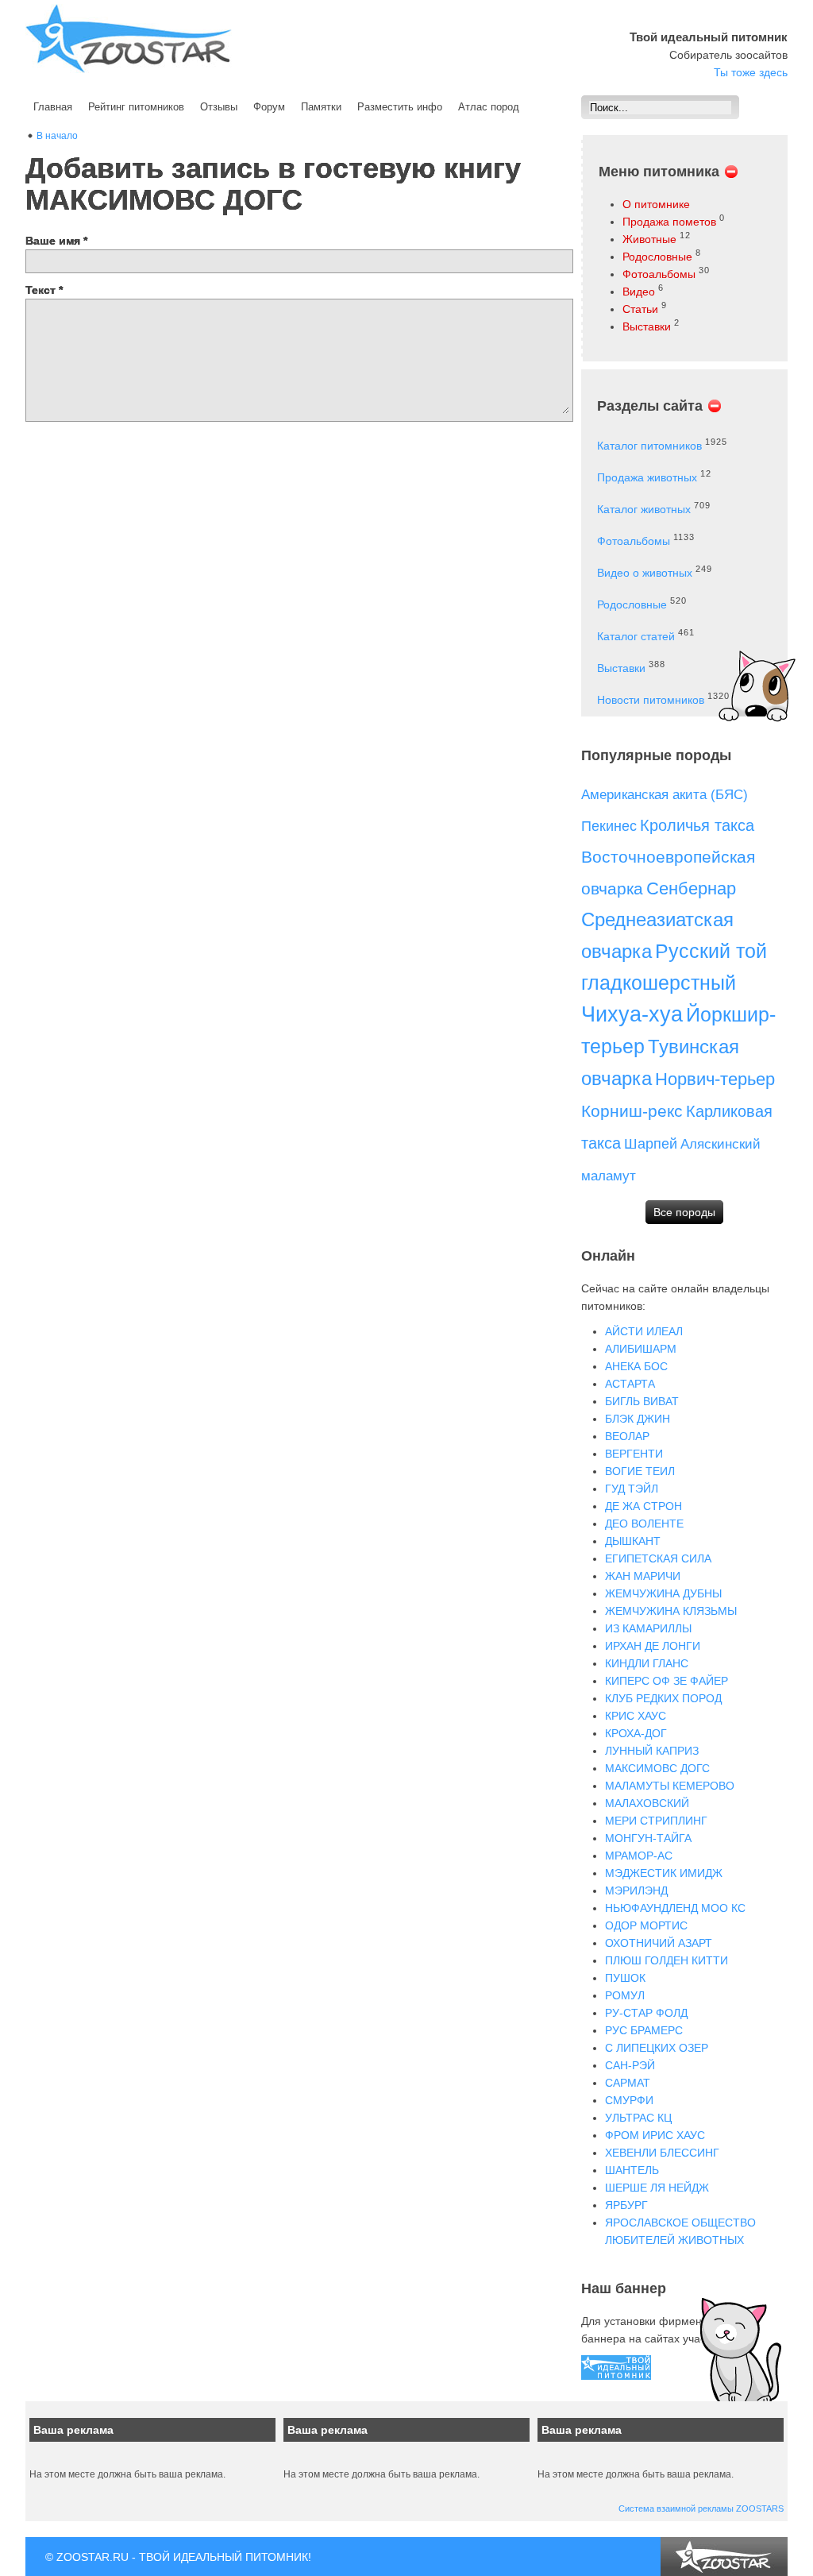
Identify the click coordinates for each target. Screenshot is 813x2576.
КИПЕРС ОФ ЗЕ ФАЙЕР (667, 1681)
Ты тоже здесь (751, 72)
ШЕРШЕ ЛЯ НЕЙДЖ (657, 2188)
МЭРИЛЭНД (636, 1890)
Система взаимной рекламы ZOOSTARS (701, 2508)
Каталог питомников (649, 446)
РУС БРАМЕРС (644, 2030)
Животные (649, 239)
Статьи (640, 309)
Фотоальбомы (659, 274)
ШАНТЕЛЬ (632, 2170)
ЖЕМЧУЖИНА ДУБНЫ (663, 1593)
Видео (639, 292)
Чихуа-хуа (632, 1014)
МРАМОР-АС (639, 1856)
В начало (57, 136)
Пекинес (609, 826)
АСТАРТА (630, 1384)
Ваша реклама (73, 2430)
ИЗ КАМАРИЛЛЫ (648, 1628)
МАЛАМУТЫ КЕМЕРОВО (670, 1786)
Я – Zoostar (129, 39)
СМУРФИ (629, 2100)
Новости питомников (651, 700)
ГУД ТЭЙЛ (632, 1489)
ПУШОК (625, 1978)
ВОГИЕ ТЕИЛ (640, 1471)
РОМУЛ (625, 1995)
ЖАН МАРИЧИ (643, 1576)
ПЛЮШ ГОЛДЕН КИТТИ (667, 1960)
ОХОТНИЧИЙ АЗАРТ (659, 1943)
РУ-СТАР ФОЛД (646, 2013)
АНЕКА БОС (636, 1366)
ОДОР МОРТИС (646, 1925)
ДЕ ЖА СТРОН (643, 1506)
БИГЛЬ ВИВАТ (642, 1401)
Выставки (647, 326)
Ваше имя (56, 241)
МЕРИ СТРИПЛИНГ (656, 1821)
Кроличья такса (697, 825)
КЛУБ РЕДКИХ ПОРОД (663, 1698)
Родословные (657, 257)
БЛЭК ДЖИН (638, 1419)
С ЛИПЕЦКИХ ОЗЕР (657, 2048)
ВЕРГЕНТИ (634, 1454)
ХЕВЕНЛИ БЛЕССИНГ (662, 2153)
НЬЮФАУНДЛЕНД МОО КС (675, 1908)
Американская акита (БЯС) (665, 795)
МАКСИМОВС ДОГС (657, 1768)
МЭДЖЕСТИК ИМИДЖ (664, 1873)
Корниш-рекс (632, 1111)
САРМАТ (628, 2083)
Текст (44, 290)
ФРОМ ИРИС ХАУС (655, 2135)
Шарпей (651, 1144)
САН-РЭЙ (630, 2065)
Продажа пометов (669, 222)
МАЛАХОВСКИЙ (647, 1803)
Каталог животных (644, 509)
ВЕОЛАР (627, 1436)
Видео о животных (645, 573)
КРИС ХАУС (636, 1716)
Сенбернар (691, 888)
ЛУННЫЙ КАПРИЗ (652, 1751)
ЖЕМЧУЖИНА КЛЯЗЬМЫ (671, 1611)
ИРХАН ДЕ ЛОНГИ (653, 1646)
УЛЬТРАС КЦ (638, 2118)
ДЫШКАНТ (633, 1541)
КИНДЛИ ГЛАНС (647, 1663)
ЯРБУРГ (626, 2205)
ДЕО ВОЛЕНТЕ (644, 1524)
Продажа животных (647, 477)
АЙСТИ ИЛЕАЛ (644, 1331)
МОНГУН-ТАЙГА (648, 1838)
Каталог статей (636, 636)
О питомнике (656, 204)
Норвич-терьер (715, 1079)
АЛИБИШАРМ (641, 1349)
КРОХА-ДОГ (636, 1733)
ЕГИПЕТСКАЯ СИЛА (658, 1558)
